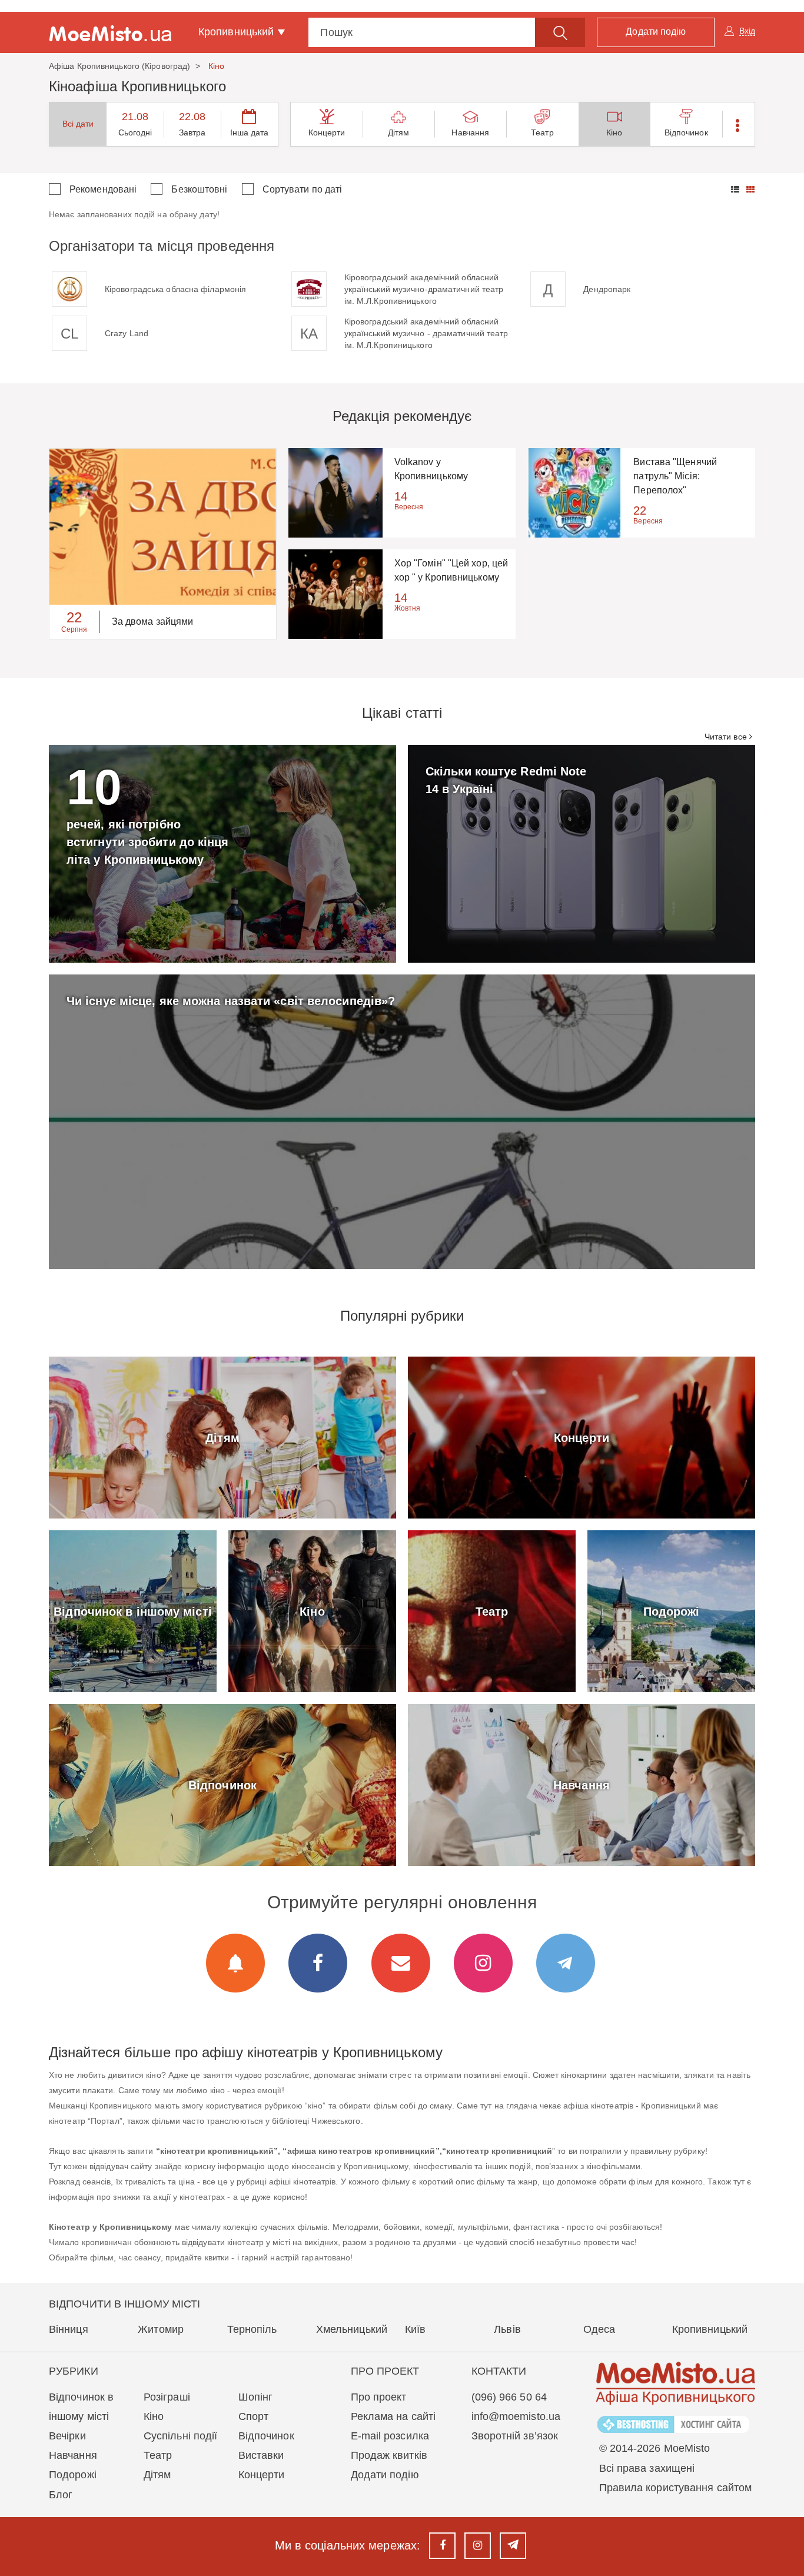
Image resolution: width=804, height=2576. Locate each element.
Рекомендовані (103, 189)
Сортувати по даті (303, 189)
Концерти (327, 132)
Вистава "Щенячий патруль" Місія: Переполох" (675, 476)
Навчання (470, 132)
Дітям (399, 132)
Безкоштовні (199, 189)
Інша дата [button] (250, 132)
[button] (738, 124)
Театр (542, 132)
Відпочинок (686, 132)
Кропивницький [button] (237, 32)
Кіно (614, 132)
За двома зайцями (153, 621)
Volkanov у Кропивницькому (431, 469)
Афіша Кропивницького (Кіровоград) (119, 66)
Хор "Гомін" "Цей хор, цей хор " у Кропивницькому (451, 570)
